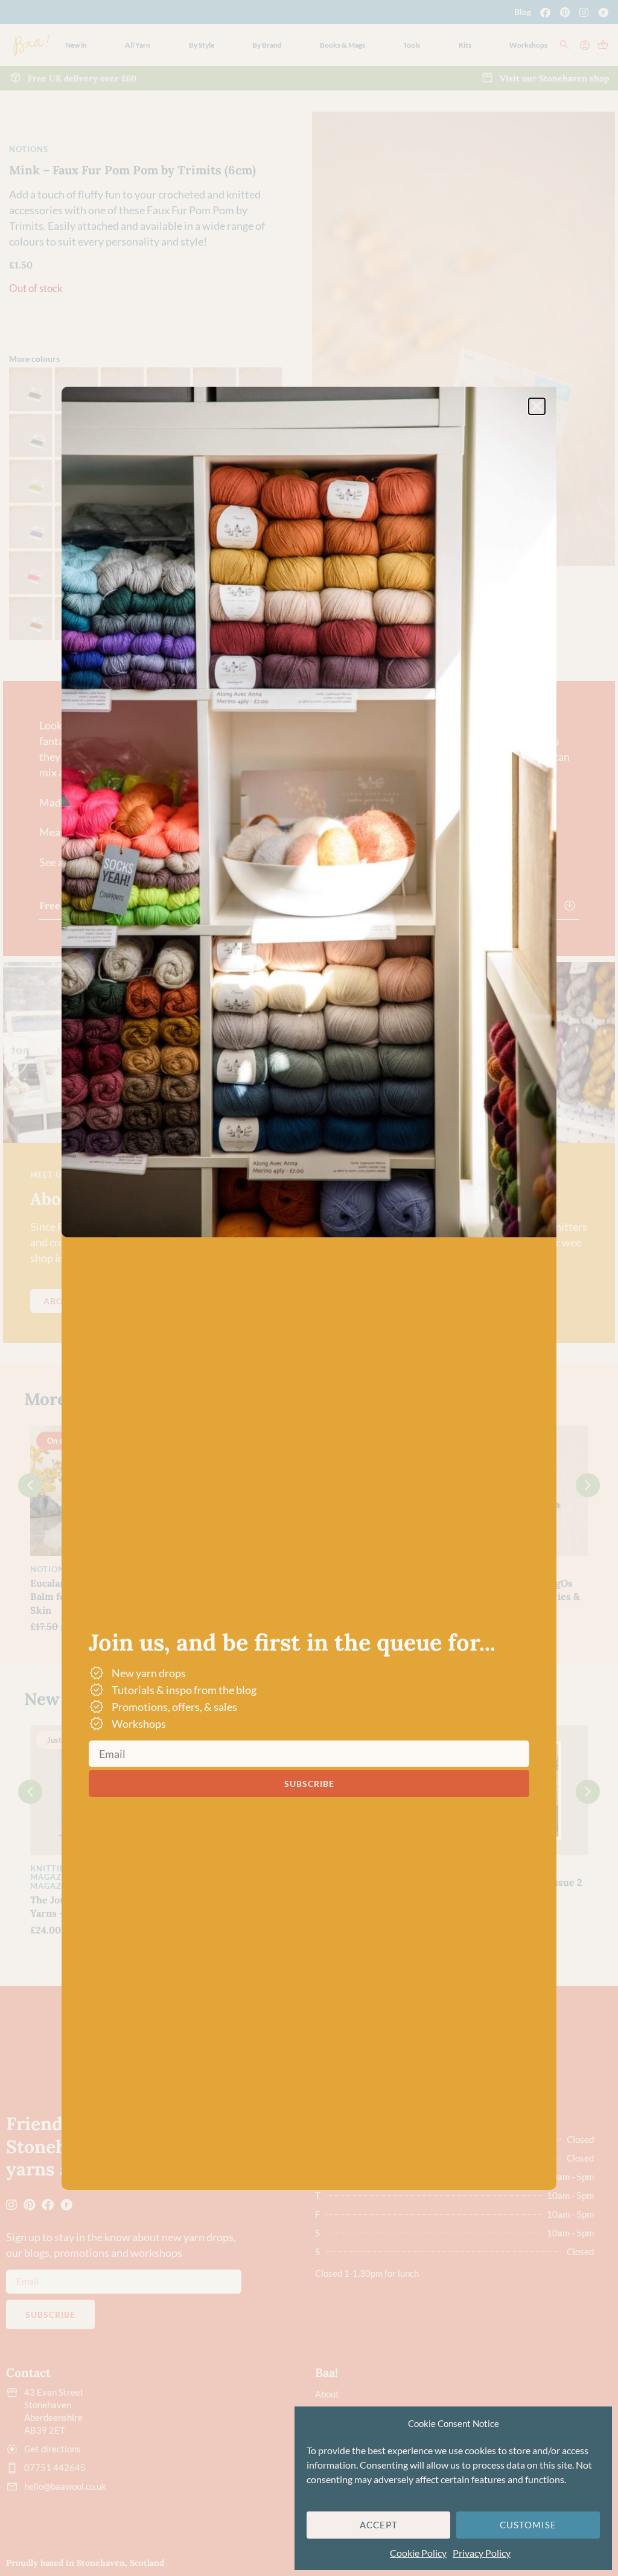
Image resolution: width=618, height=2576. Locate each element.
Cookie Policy (418, 2553)
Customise (528, 2525)
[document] (309, 1288)
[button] (537, 406)
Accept (379, 2525)
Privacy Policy (482, 2553)
